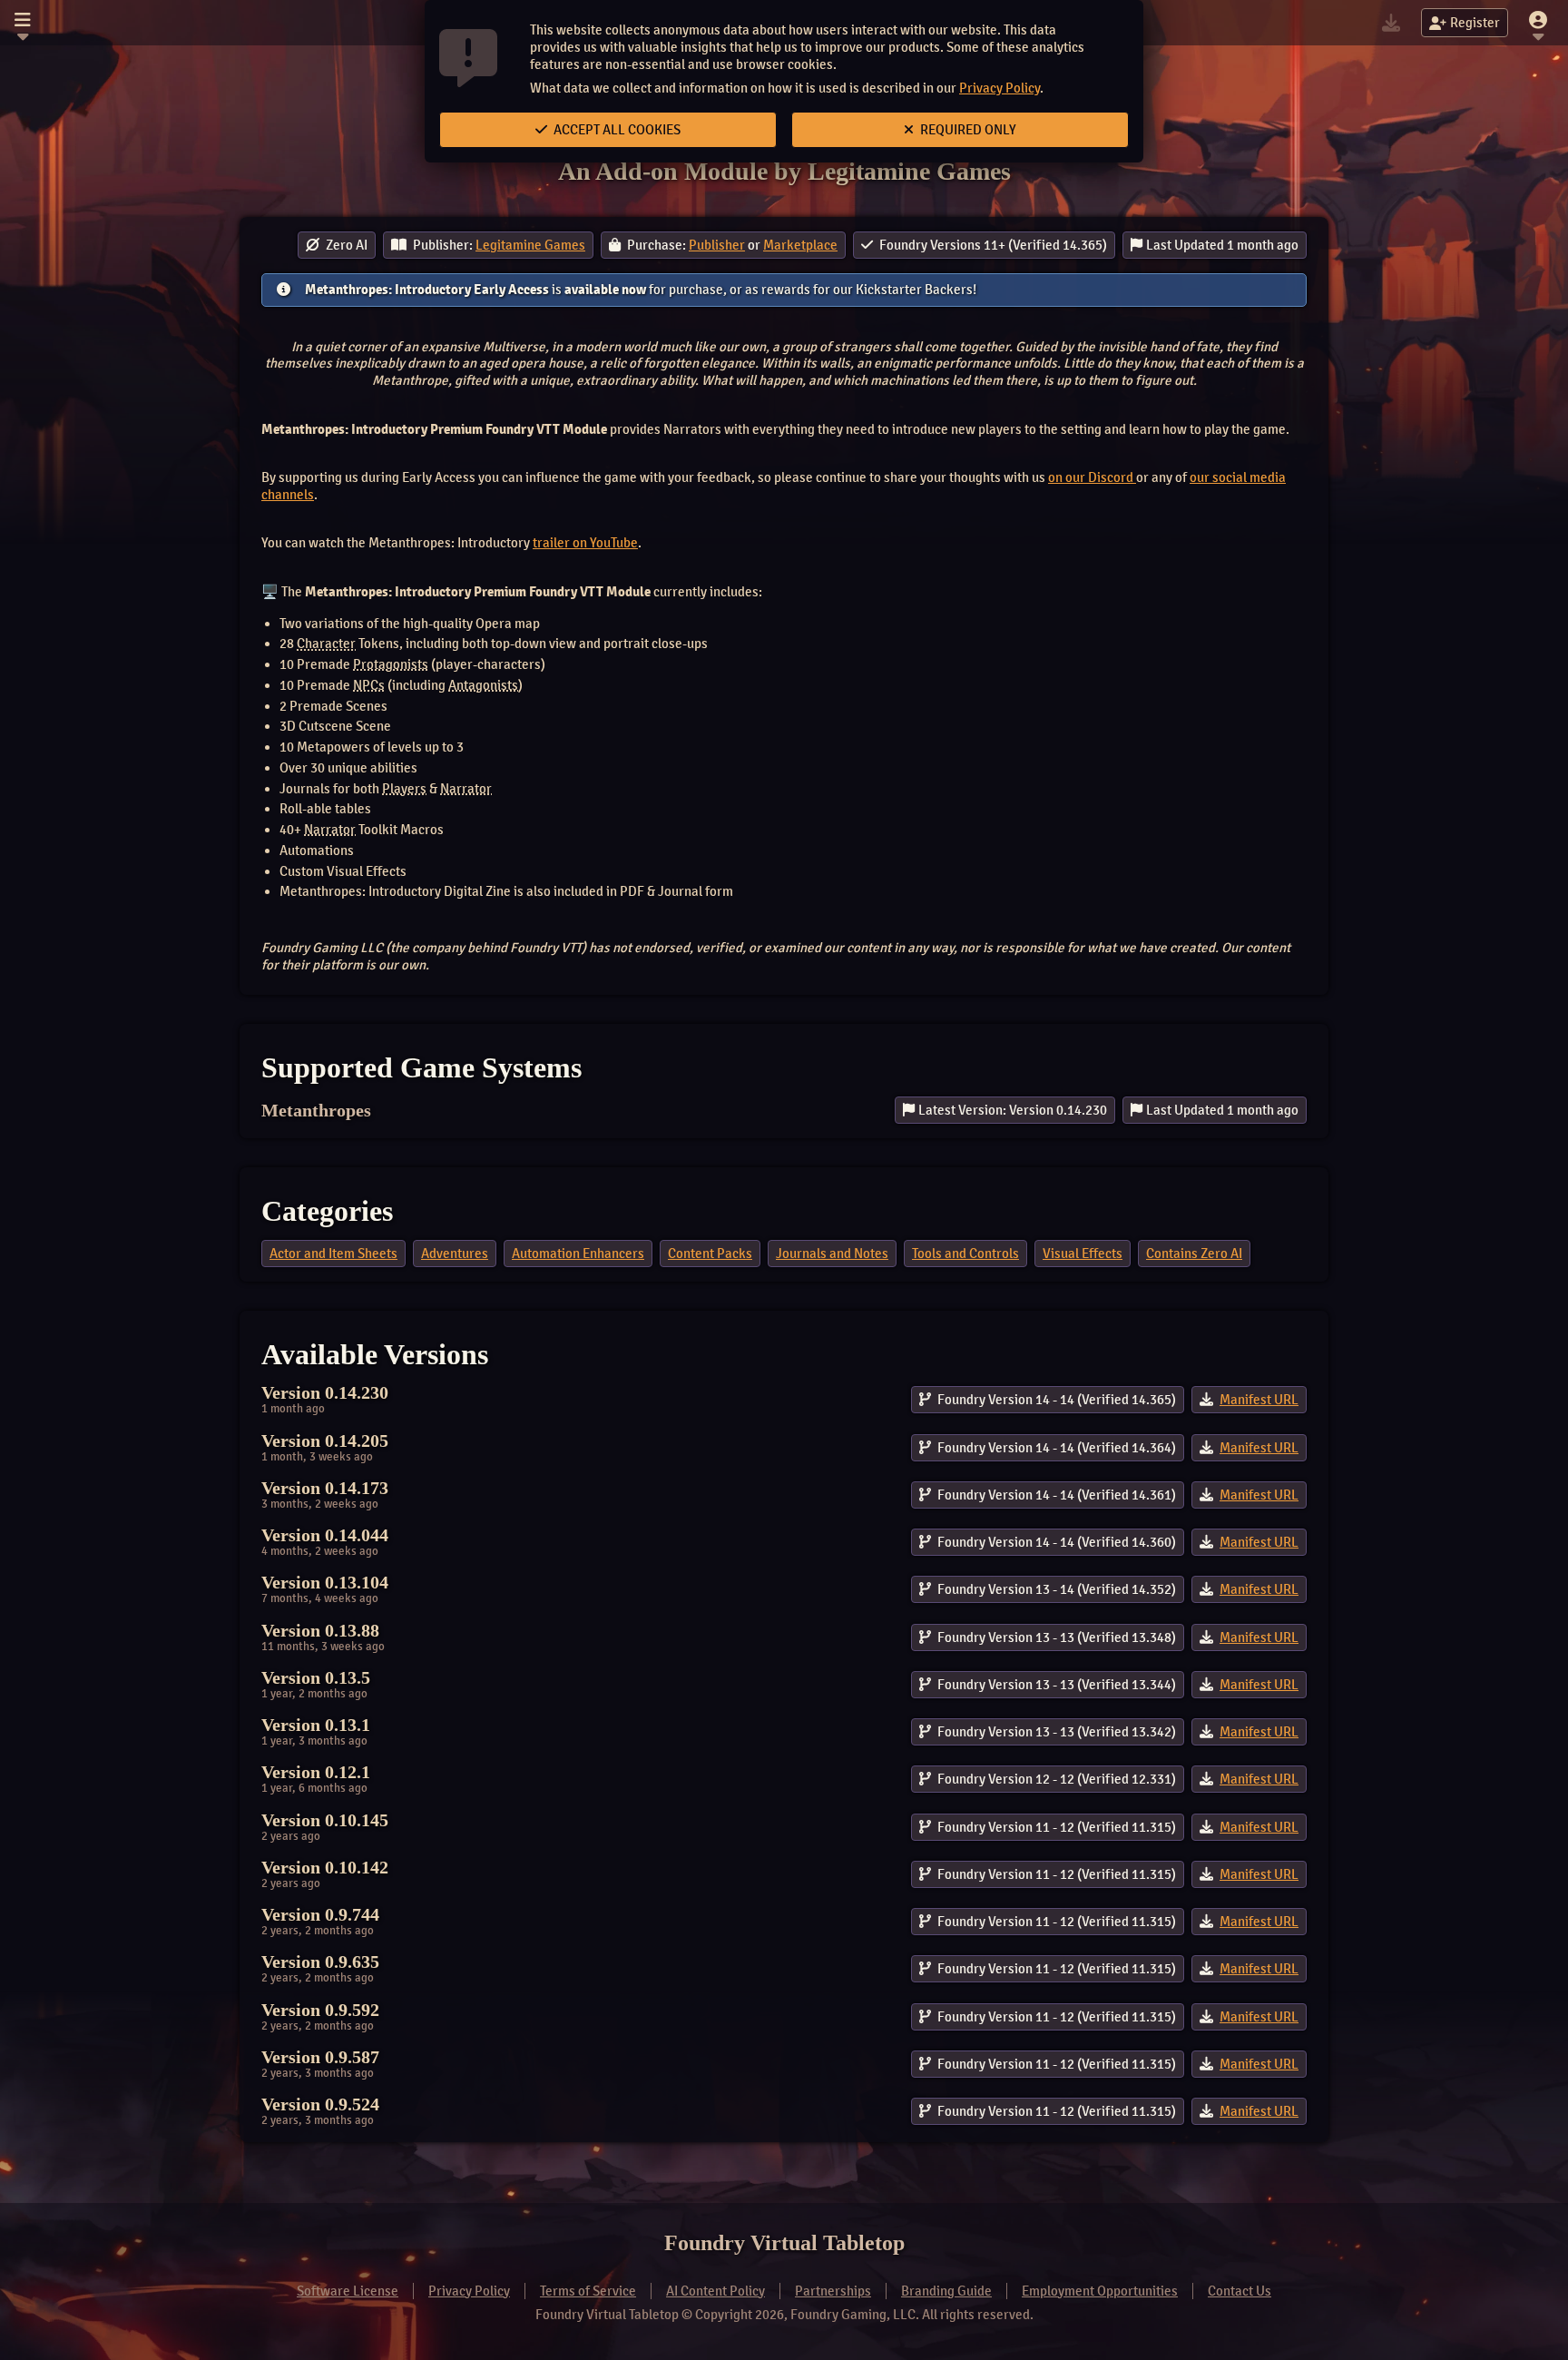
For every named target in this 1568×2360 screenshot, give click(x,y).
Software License (348, 2291)
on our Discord (1092, 477)
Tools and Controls (965, 1254)
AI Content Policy (715, 2291)
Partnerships (833, 2291)
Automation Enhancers (578, 1254)
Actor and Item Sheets (333, 1254)
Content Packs (710, 1254)
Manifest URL (1259, 1400)
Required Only (967, 130)
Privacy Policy (1000, 88)
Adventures (455, 1254)
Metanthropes (316, 1110)
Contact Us (1240, 2291)
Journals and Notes (832, 1254)
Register (1475, 23)
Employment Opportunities (1100, 2291)
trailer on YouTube (585, 543)
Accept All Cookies (616, 130)
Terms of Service (588, 2291)
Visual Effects (1083, 1254)
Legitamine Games (530, 245)
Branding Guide (946, 2291)
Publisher (717, 245)
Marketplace (800, 245)
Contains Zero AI (1194, 1254)
